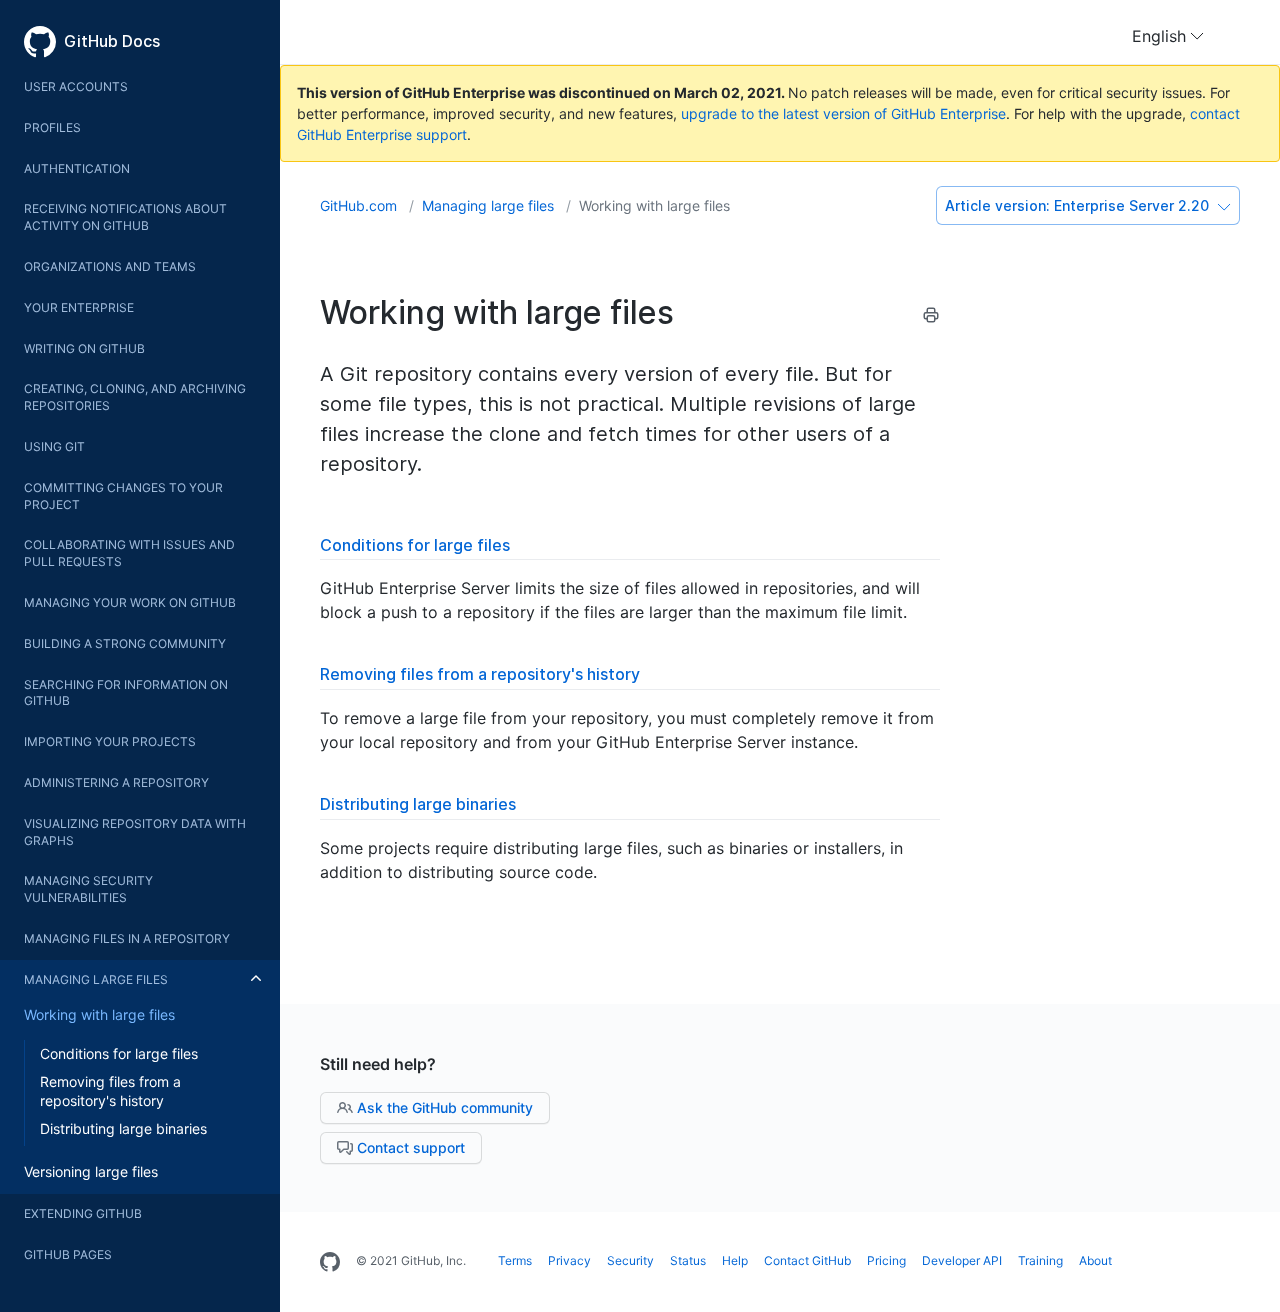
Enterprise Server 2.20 (1079, 205)
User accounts (76, 86)
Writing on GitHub (84, 348)
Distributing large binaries (123, 1128)
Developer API (962, 1260)
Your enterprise (79, 307)
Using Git (54, 446)
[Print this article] (931, 318)
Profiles (52, 127)
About (1095, 1260)
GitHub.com (360, 205)
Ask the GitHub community (443, 1107)
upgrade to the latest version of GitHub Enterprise (843, 113)
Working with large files (99, 1014)
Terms (515, 1260)
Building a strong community (125, 643)
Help (735, 1260)
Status (688, 1260)
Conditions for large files (119, 1053)
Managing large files (96, 979)
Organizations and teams (110, 266)
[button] (1168, 36)
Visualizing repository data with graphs (135, 832)
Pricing (886, 1260)
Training (1040, 1260)
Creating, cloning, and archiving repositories (135, 397)
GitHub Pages (68, 1254)
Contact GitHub (807, 1260)
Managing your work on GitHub (130, 602)
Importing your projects (110, 741)
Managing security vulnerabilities (88, 889)
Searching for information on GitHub (126, 693)
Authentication (77, 168)
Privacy (569, 1260)
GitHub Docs (112, 41)
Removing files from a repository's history (110, 1091)
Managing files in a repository (127, 938)
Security (630, 1260)
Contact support (409, 1147)
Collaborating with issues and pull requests (129, 553)
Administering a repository (116, 782)
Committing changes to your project (123, 496)
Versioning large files (91, 1171)
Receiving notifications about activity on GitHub (125, 217)
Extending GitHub (83, 1213)
